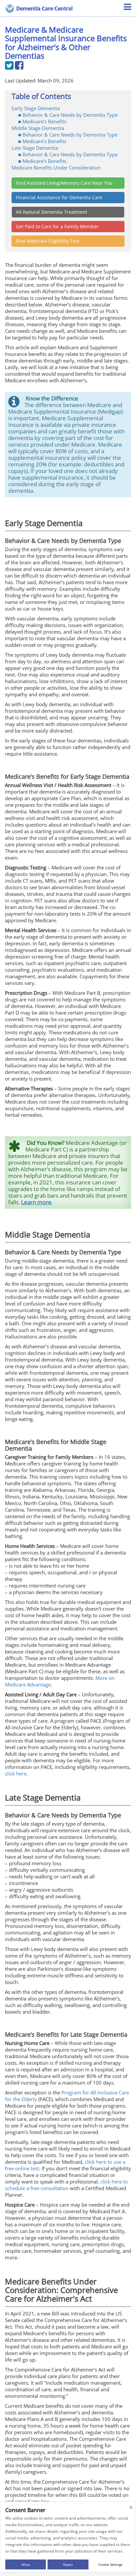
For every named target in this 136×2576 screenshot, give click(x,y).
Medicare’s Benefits (44, 121)
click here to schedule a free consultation (66, 2185)
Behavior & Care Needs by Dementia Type (70, 115)
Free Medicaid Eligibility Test (48, 241)
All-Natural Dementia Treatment (51, 212)
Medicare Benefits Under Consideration (56, 168)
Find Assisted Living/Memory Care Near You (64, 183)
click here (16, 1774)
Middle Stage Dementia (38, 128)
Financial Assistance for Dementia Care (59, 197)
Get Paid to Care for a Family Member (57, 226)
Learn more (36, 1202)
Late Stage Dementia (35, 148)
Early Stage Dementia (36, 108)
